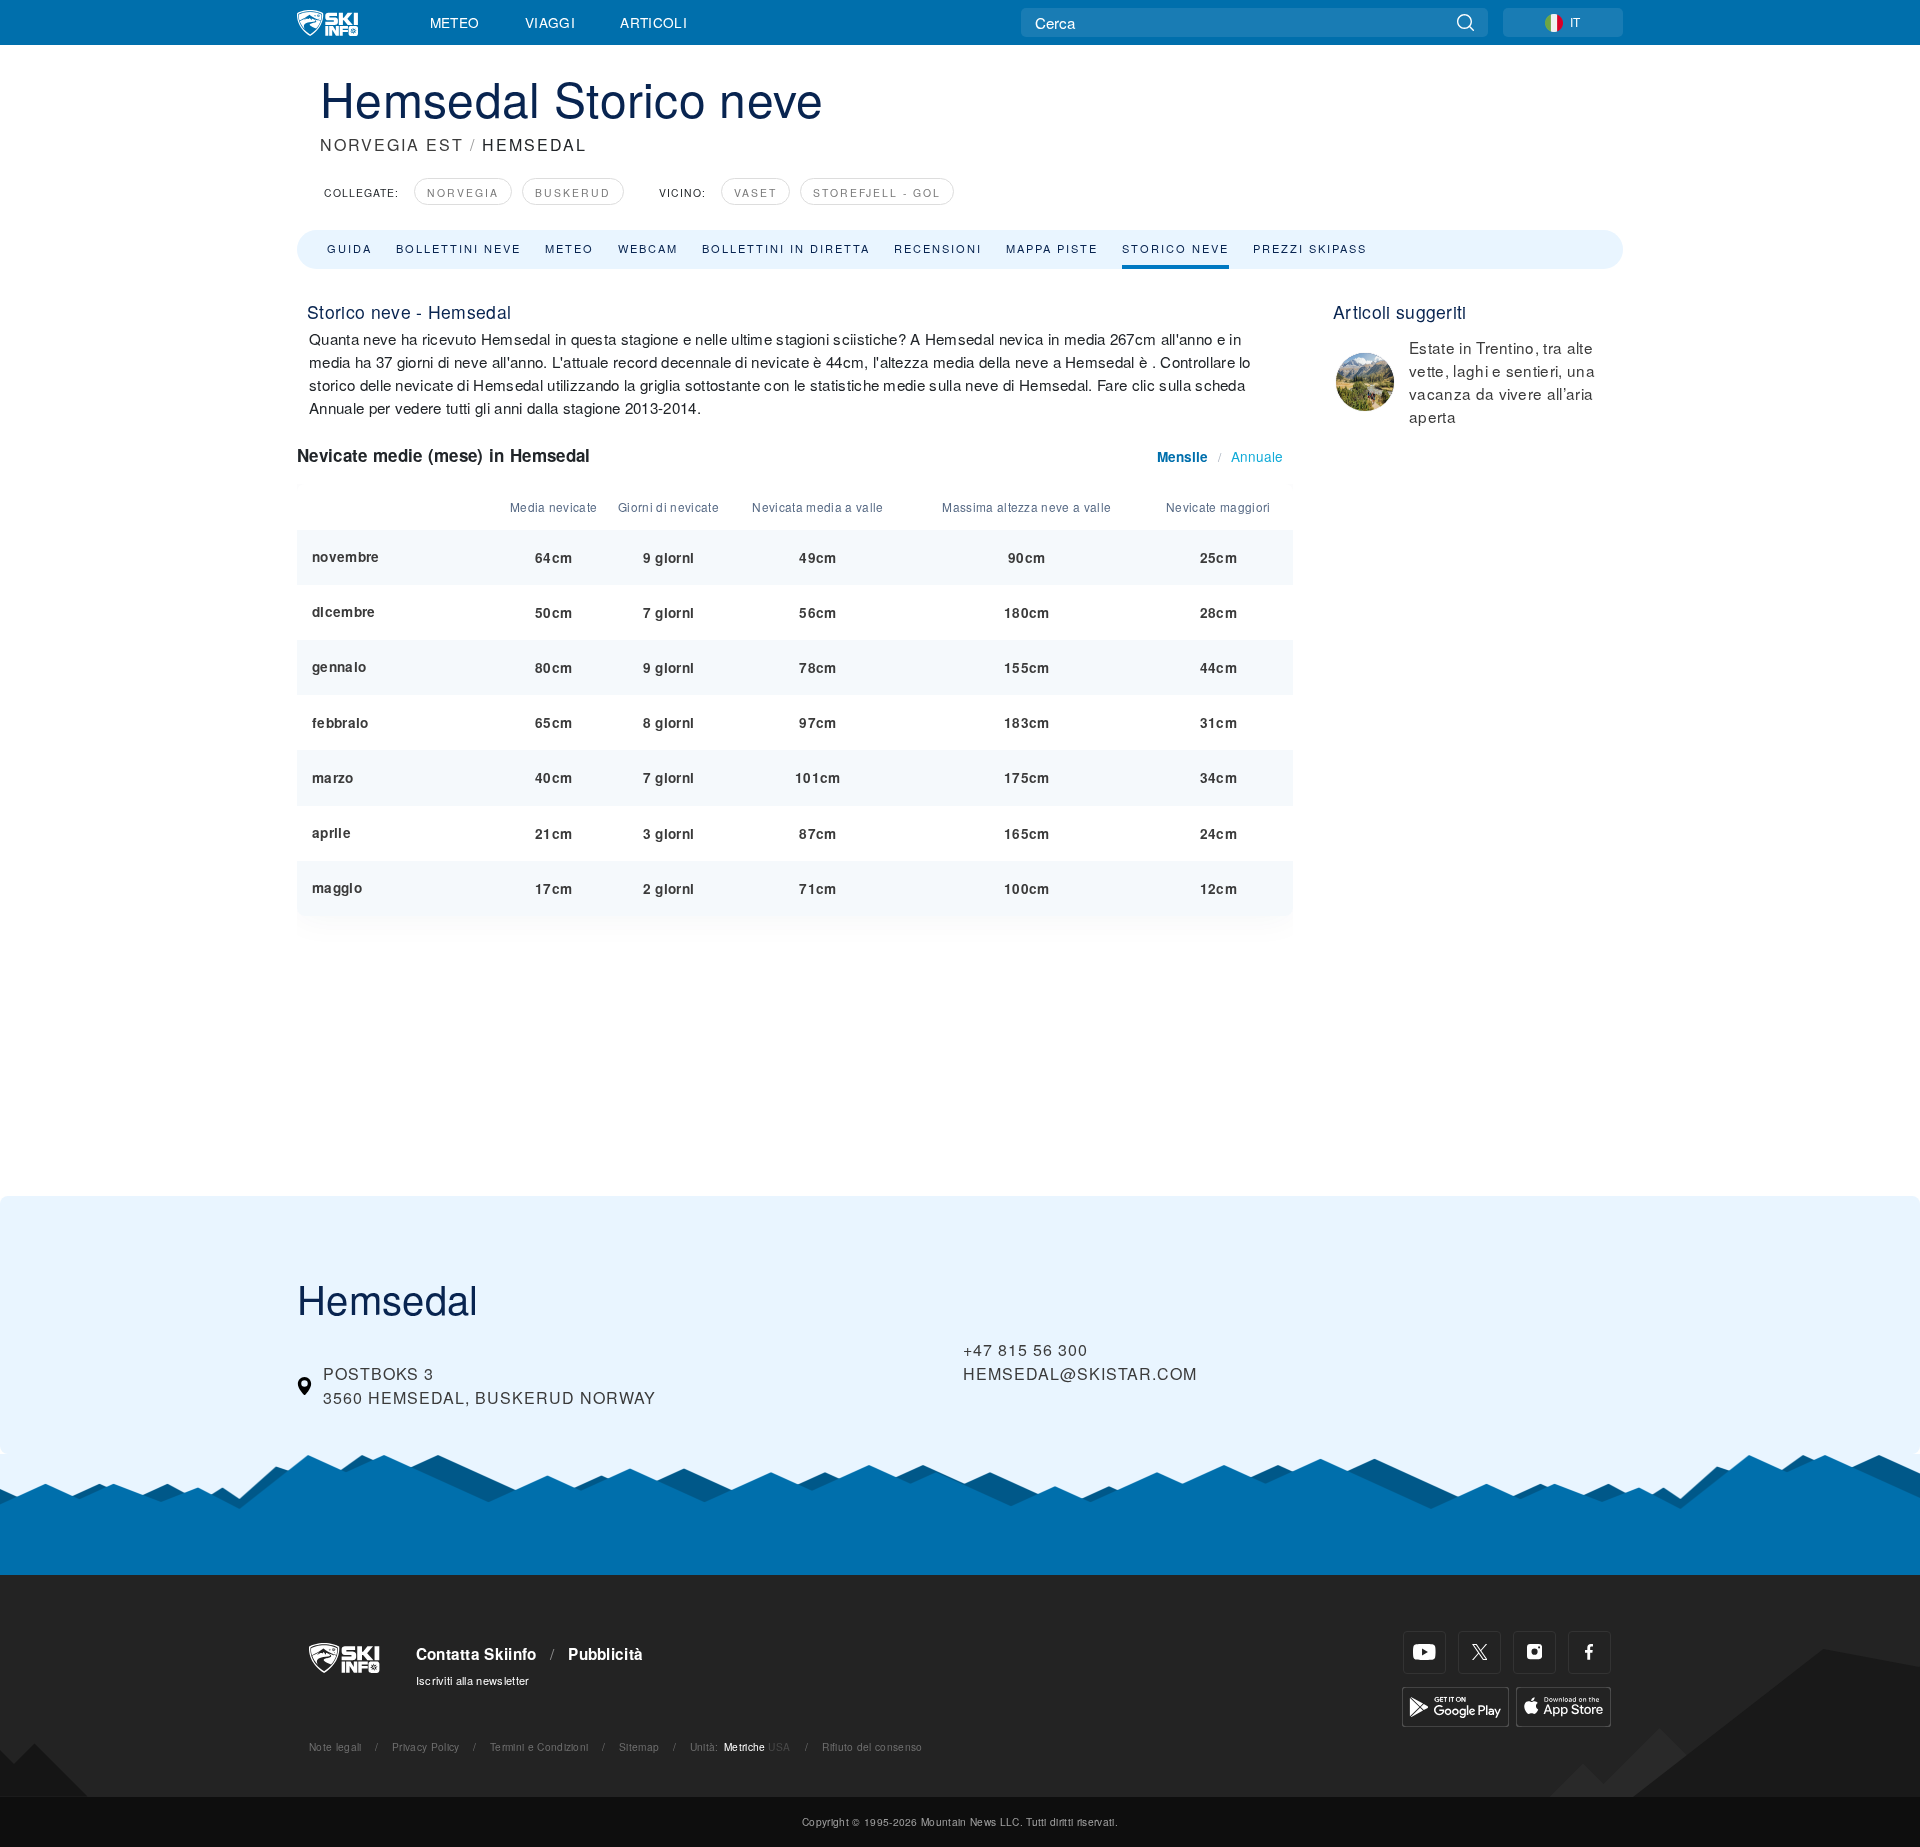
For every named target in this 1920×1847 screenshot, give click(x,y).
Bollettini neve (458, 248)
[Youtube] (1424, 1652)
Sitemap (639, 1746)
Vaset (755, 192)
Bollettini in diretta (786, 248)
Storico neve (1175, 248)
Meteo (455, 22)
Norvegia (463, 192)
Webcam (648, 248)
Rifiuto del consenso (872, 1746)
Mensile (1182, 456)
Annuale (1257, 456)
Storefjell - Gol (877, 192)
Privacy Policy (425, 1746)
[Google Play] (1455, 1704)
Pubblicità (605, 1654)
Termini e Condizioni (539, 1746)
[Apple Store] (1563, 1704)
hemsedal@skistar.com (1080, 1373)
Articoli (653, 22)
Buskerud (573, 192)
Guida (349, 248)
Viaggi (550, 22)
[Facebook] (1589, 1652)
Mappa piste (1052, 248)
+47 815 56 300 (1025, 1349)
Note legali (335, 1746)
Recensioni (938, 248)
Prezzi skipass (1310, 248)
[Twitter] (1479, 1652)
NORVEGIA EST (392, 144)
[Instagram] (1534, 1652)
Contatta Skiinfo (476, 1654)
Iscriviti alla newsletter (473, 1680)
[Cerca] (1465, 22)
